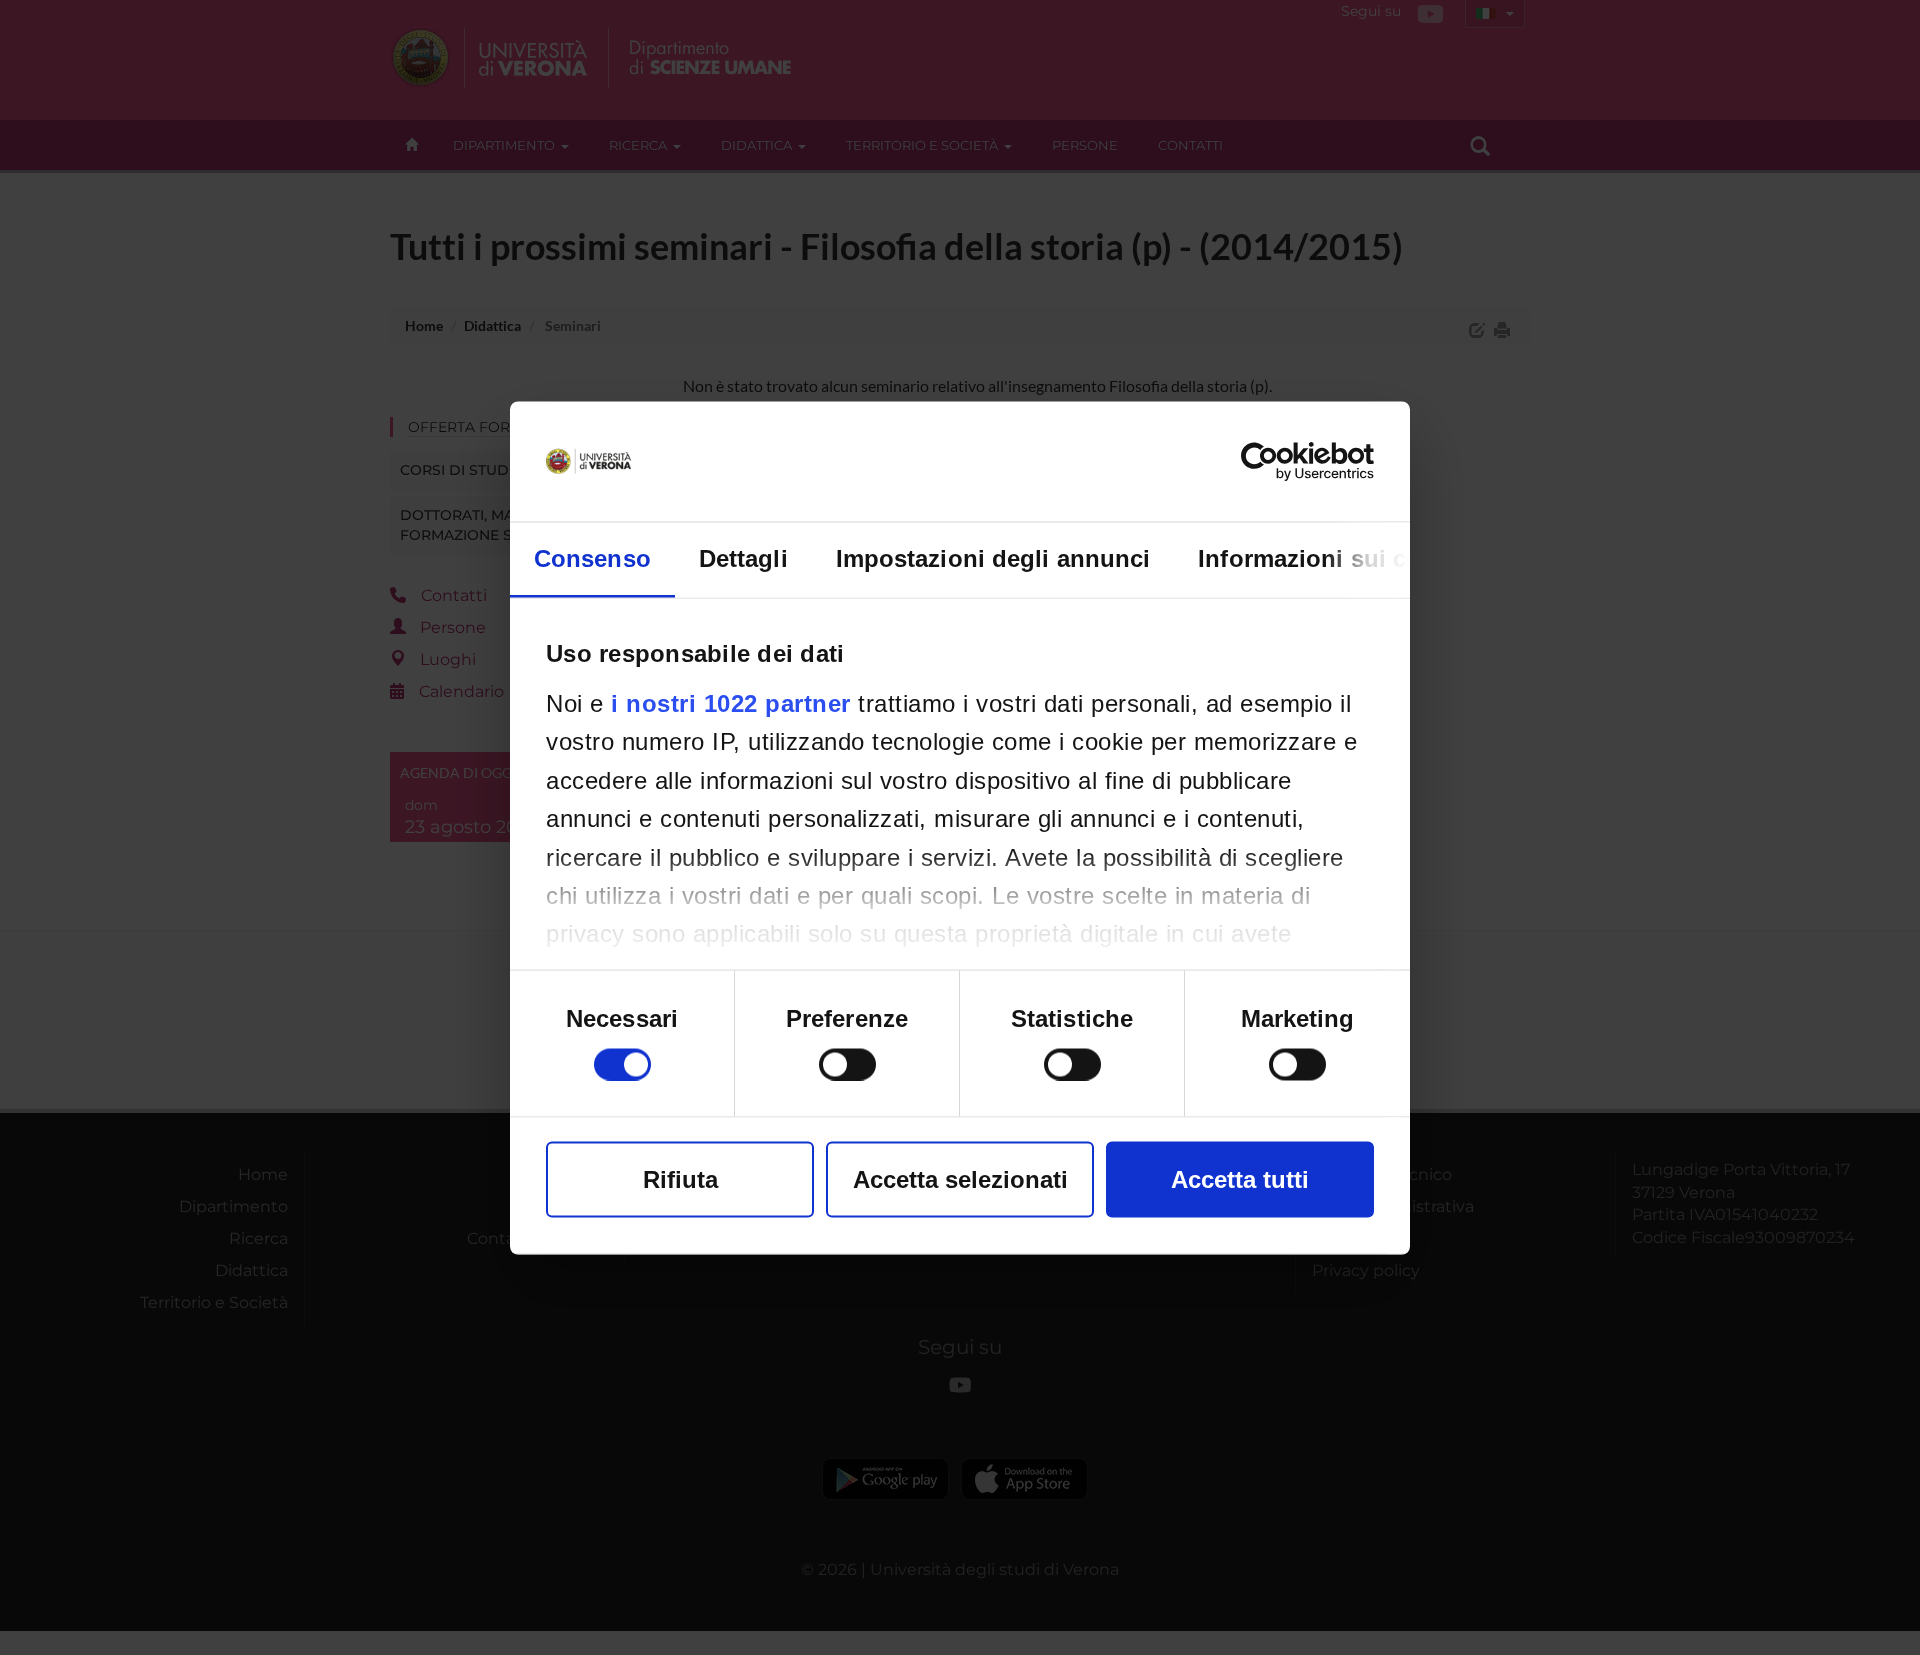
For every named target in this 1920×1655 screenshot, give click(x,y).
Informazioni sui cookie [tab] (1333, 557)
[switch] (847, 1064)
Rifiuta (680, 1178)
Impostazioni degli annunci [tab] (993, 557)
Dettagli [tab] (743, 557)
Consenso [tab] (592, 557)
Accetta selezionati (960, 1178)
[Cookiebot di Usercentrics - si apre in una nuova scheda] (1286, 461)
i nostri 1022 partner (731, 702)
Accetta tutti (1240, 1178)
